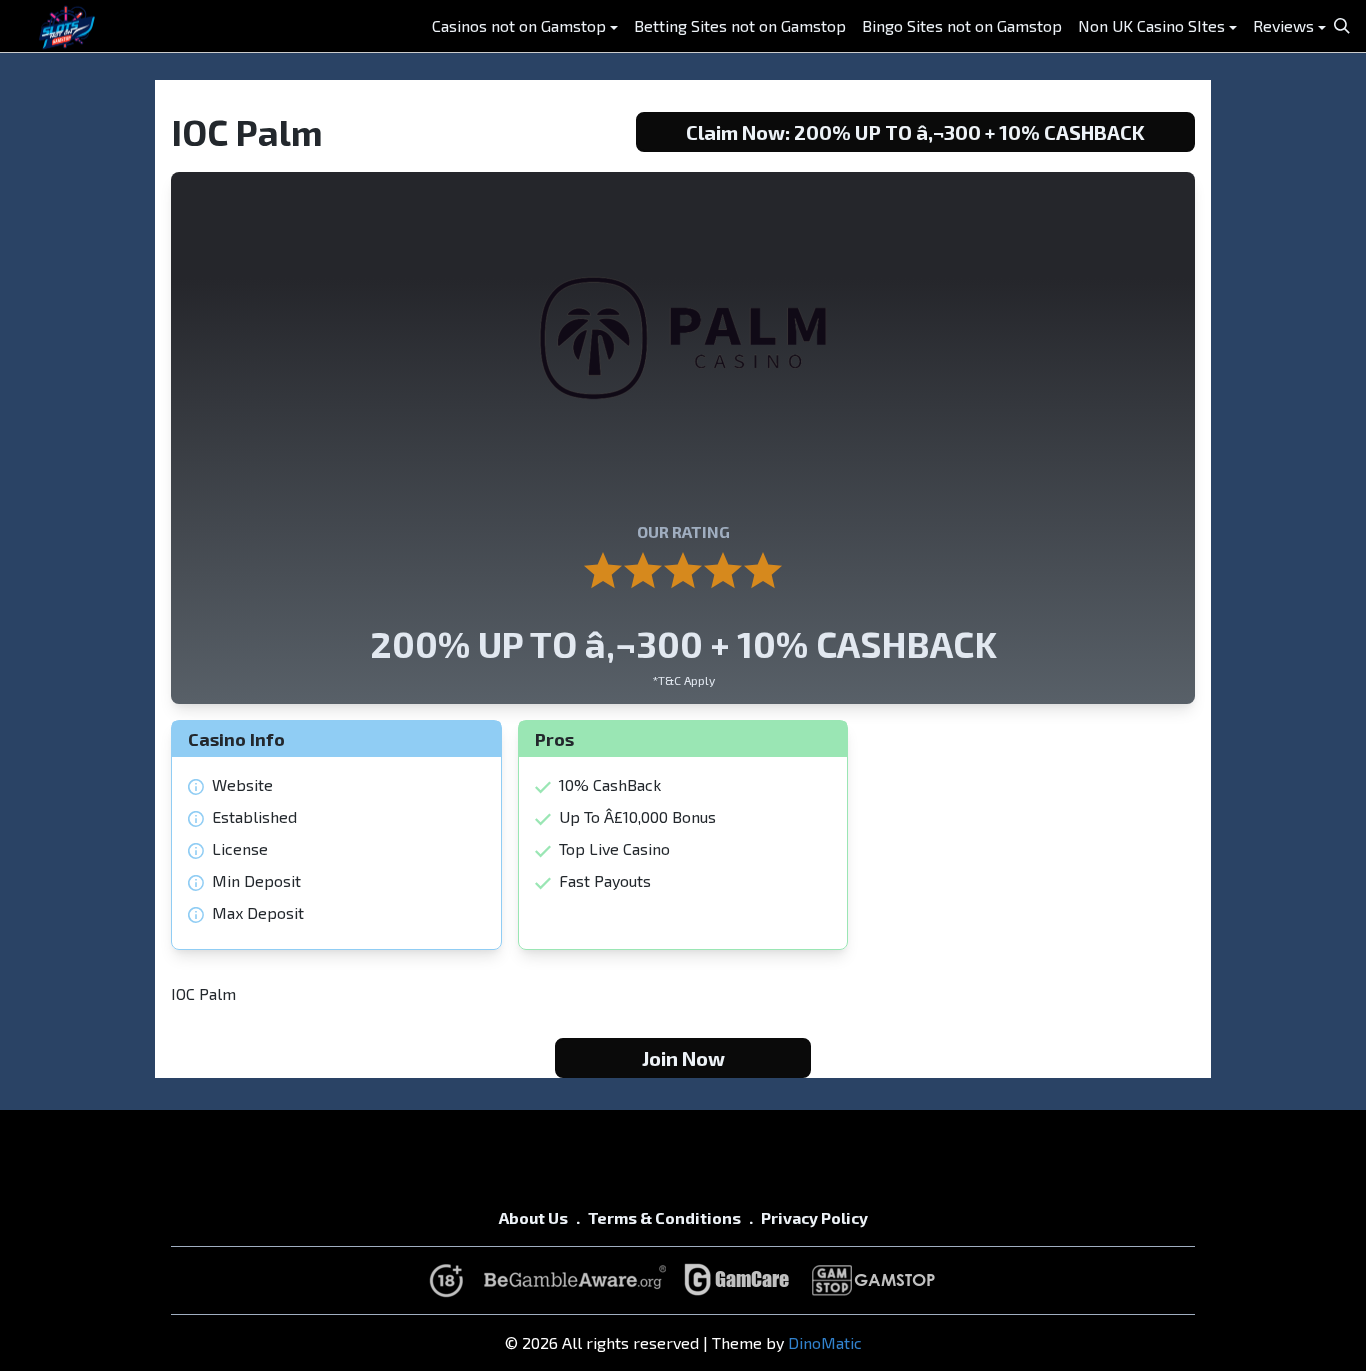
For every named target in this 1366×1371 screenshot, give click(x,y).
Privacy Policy (814, 1217)
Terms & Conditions (664, 1217)
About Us (533, 1217)
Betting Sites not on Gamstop (740, 25)
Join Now (683, 1058)
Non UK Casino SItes (1151, 25)
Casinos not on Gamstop (519, 25)
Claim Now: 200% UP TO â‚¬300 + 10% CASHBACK (915, 132)
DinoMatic (825, 1342)
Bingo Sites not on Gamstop (962, 25)
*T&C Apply (683, 680)
